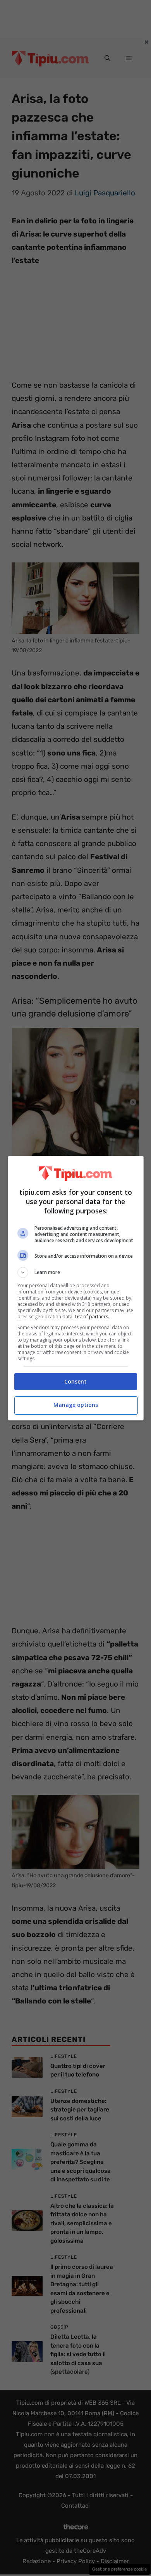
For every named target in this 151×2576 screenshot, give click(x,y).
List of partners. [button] (92, 1317)
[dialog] (76, 1288)
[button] (76, 1272)
